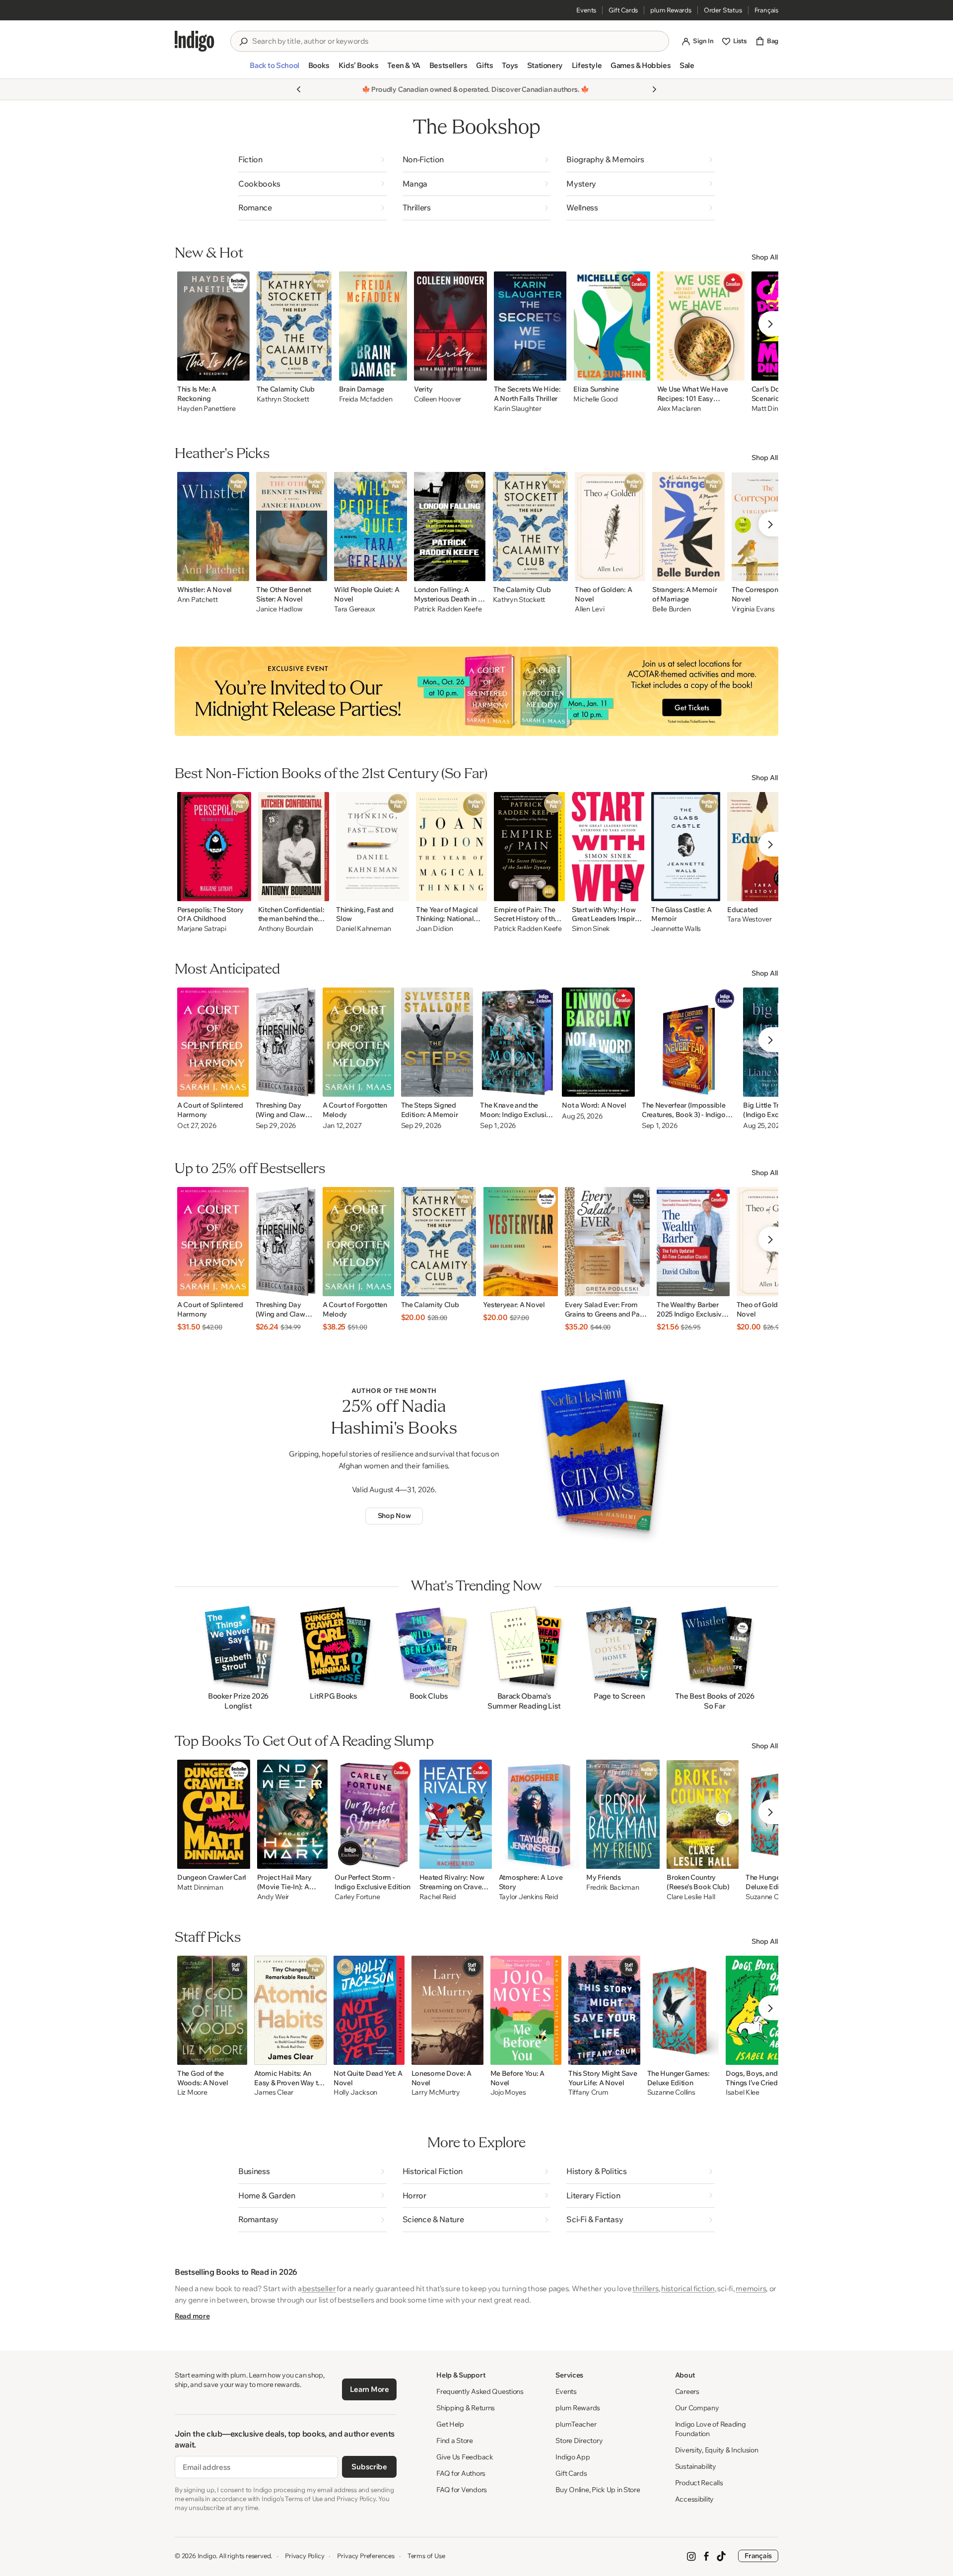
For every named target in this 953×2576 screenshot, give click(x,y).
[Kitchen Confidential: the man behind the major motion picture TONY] (294, 847)
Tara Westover (749, 919)
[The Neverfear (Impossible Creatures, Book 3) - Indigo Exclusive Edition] (689, 1042)
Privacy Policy (305, 2556)
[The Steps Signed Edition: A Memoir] (437, 1042)
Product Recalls (699, 2483)
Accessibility (694, 2499)
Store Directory (579, 2441)
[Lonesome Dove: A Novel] (447, 2010)
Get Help (450, 2424)
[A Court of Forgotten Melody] (358, 1042)
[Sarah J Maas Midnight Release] (476, 691)
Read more (192, 2316)
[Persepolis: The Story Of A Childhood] (214, 847)
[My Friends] (623, 1814)
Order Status (723, 10)
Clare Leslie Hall (691, 1897)
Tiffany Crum (588, 2092)
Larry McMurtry (436, 2092)
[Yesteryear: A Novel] (520, 1242)
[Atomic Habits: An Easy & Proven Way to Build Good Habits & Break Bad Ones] (290, 2010)
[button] (274, 69)
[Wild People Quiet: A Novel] (371, 527)
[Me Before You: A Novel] (526, 2010)
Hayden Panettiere (206, 409)
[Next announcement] (654, 89)
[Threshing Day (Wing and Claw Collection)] (286, 1042)
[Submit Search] (243, 42)
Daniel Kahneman (364, 929)
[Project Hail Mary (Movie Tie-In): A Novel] (293, 1814)
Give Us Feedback (465, 2457)
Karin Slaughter (518, 409)
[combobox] (457, 41)
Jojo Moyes (508, 2092)
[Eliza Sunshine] (612, 326)
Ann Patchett (198, 600)
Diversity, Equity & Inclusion (717, 2450)
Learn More (370, 2389)
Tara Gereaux (355, 609)
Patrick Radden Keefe (448, 609)
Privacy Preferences (366, 2556)
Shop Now (394, 1516)
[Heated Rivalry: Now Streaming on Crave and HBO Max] (456, 1814)
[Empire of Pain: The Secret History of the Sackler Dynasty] (529, 847)
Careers (687, 2391)
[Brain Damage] (373, 326)
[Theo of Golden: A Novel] (610, 527)
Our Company (697, 2408)
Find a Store (455, 2441)
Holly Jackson (355, 2092)
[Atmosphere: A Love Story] (539, 1814)
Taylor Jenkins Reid (529, 1897)
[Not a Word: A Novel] (598, 1042)
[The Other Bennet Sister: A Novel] (292, 527)
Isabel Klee (743, 2092)
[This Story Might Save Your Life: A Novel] (604, 2010)
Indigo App (573, 2457)
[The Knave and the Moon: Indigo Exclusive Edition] (517, 1042)
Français (766, 10)
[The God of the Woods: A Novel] (212, 2010)
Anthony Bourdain (286, 929)
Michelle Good (595, 399)
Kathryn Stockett (283, 399)
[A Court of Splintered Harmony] (213, 1042)
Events (586, 10)
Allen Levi (589, 609)
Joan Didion (435, 929)
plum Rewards (671, 10)
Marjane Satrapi (202, 929)
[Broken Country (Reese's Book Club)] (703, 1814)
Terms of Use (426, 2556)
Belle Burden (672, 609)
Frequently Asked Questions (480, 2391)
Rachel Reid (438, 1897)
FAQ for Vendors (462, 2490)
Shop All (765, 257)
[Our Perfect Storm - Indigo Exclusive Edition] (373, 1814)
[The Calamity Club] (294, 326)
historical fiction (688, 2288)
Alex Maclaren (679, 409)
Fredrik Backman (613, 1887)
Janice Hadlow (279, 609)
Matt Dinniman (200, 1887)
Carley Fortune (357, 1897)
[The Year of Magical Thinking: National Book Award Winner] (452, 847)
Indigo (207, 2556)
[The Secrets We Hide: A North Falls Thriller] (530, 326)
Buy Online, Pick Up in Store (598, 2490)
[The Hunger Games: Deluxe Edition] (683, 2010)
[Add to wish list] (239, 370)
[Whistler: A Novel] (213, 527)
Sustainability (696, 2466)
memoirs (751, 2288)
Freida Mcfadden (366, 399)
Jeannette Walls (676, 929)
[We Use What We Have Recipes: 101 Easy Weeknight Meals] (701, 326)
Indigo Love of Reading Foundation (711, 2429)
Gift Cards (623, 10)
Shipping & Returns (466, 2408)
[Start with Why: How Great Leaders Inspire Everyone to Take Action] (608, 847)
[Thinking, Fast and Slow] (373, 847)
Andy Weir (273, 1897)
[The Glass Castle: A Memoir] (686, 847)
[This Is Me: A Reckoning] (213, 326)
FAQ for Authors (461, 2473)
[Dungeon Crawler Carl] (214, 1814)
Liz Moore (192, 2092)
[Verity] (450, 326)
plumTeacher (576, 2424)
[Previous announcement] (299, 89)
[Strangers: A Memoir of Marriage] (688, 527)
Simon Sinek (591, 929)
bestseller (319, 2288)
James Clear (274, 2092)
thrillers (645, 2288)
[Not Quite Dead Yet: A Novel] (369, 2010)
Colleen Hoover (438, 399)
